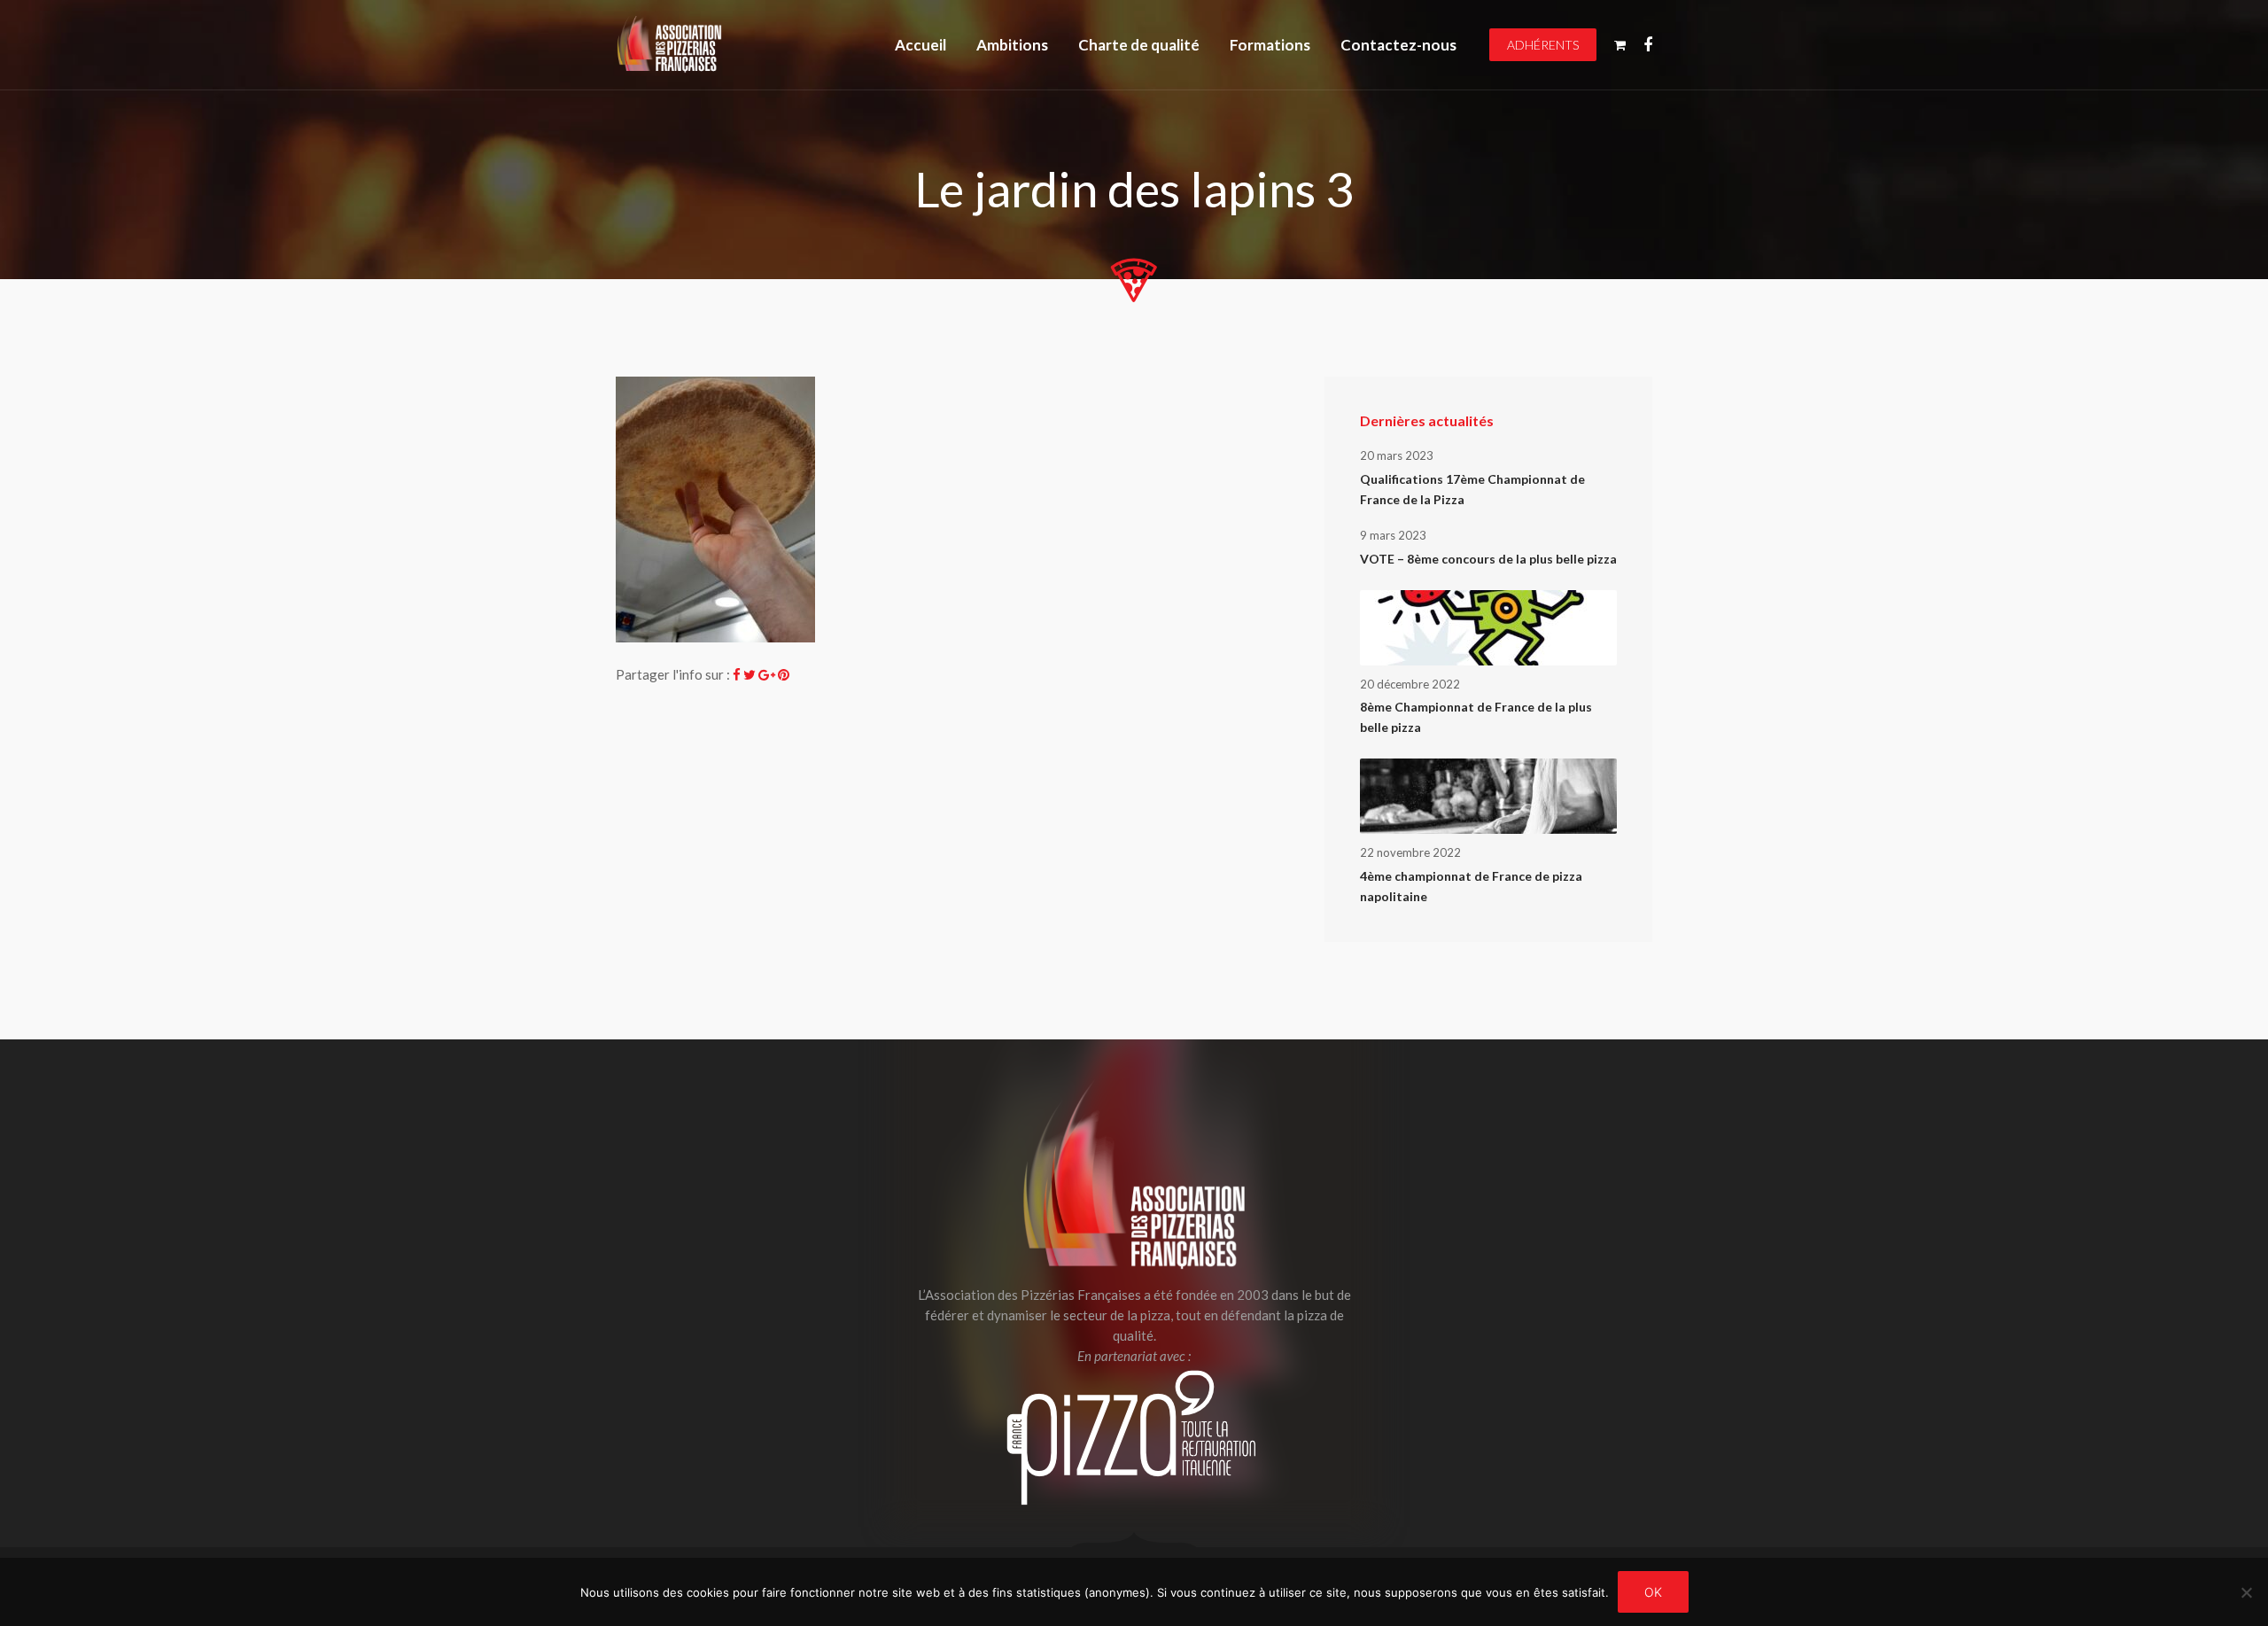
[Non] (2246, 1592)
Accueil (920, 45)
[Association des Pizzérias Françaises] (669, 45)
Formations (1270, 45)
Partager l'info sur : (673, 674)
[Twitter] (750, 674)
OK (1653, 1592)
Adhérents (1543, 45)
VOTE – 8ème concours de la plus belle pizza (1488, 559)
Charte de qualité (1139, 45)
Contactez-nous (1398, 45)
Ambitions (1012, 45)
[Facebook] (737, 674)
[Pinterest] (784, 674)
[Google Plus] (767, 674)
